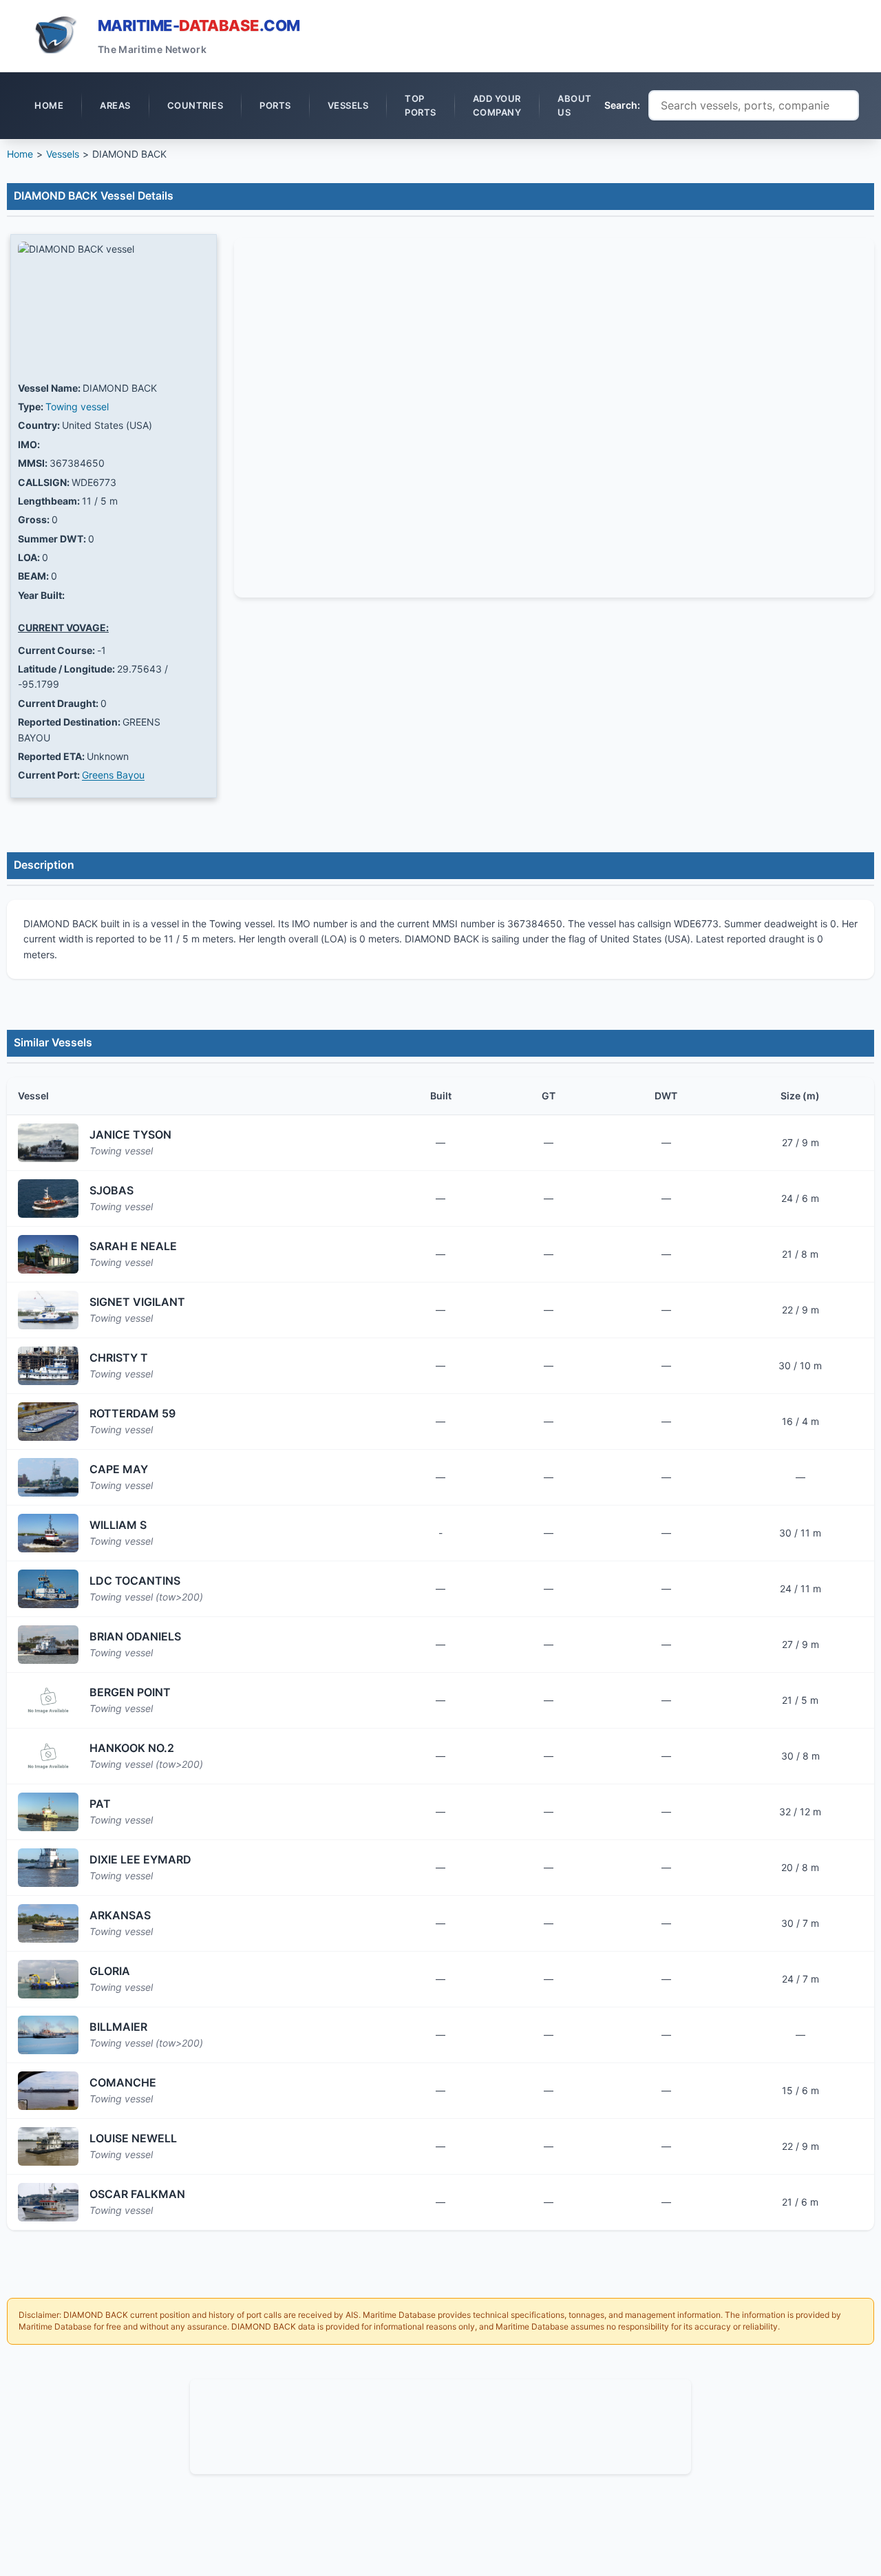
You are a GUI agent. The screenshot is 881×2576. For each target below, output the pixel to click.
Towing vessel (77, 407)
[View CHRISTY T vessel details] (48, 1366)
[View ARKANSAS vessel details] (48, 1923)
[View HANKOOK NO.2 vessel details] (48, 1756)
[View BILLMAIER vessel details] (48, 2035)
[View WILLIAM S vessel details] (48, 1533)
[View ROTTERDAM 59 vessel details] (48, 1422)
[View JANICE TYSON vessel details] (48, 1143)
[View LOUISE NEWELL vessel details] (48, 2146)
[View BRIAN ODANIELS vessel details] (48, 1645)
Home (20, 154)
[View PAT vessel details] (48, 1812)
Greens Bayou (113, 775)
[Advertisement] (440, 2425)
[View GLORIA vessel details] (48, 1979)
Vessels (63, 154)
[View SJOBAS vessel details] (48, 1199)
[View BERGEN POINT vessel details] (48, 1700)
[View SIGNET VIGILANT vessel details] (48, 1310)
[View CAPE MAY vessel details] (48, 1477)
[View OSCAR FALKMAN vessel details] (48, 2202)
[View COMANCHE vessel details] (48, 2091)
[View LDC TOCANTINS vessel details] (48, 1589)
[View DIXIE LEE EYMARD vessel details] (48, 1868)
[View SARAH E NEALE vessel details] (48, 1254)
